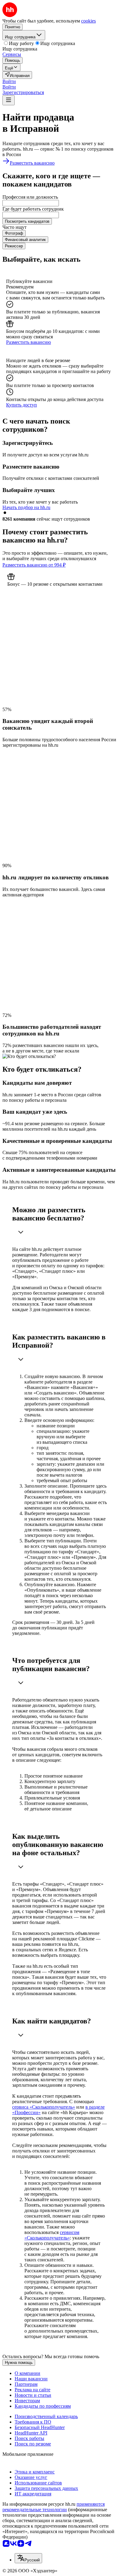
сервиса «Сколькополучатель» (44, 2107)
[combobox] (31, 203)
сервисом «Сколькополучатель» (52, 2235)
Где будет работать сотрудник (33, 209)
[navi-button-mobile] (9, 100)
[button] (9, 81)
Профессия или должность (30, 197)
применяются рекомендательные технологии (54, 2507)
